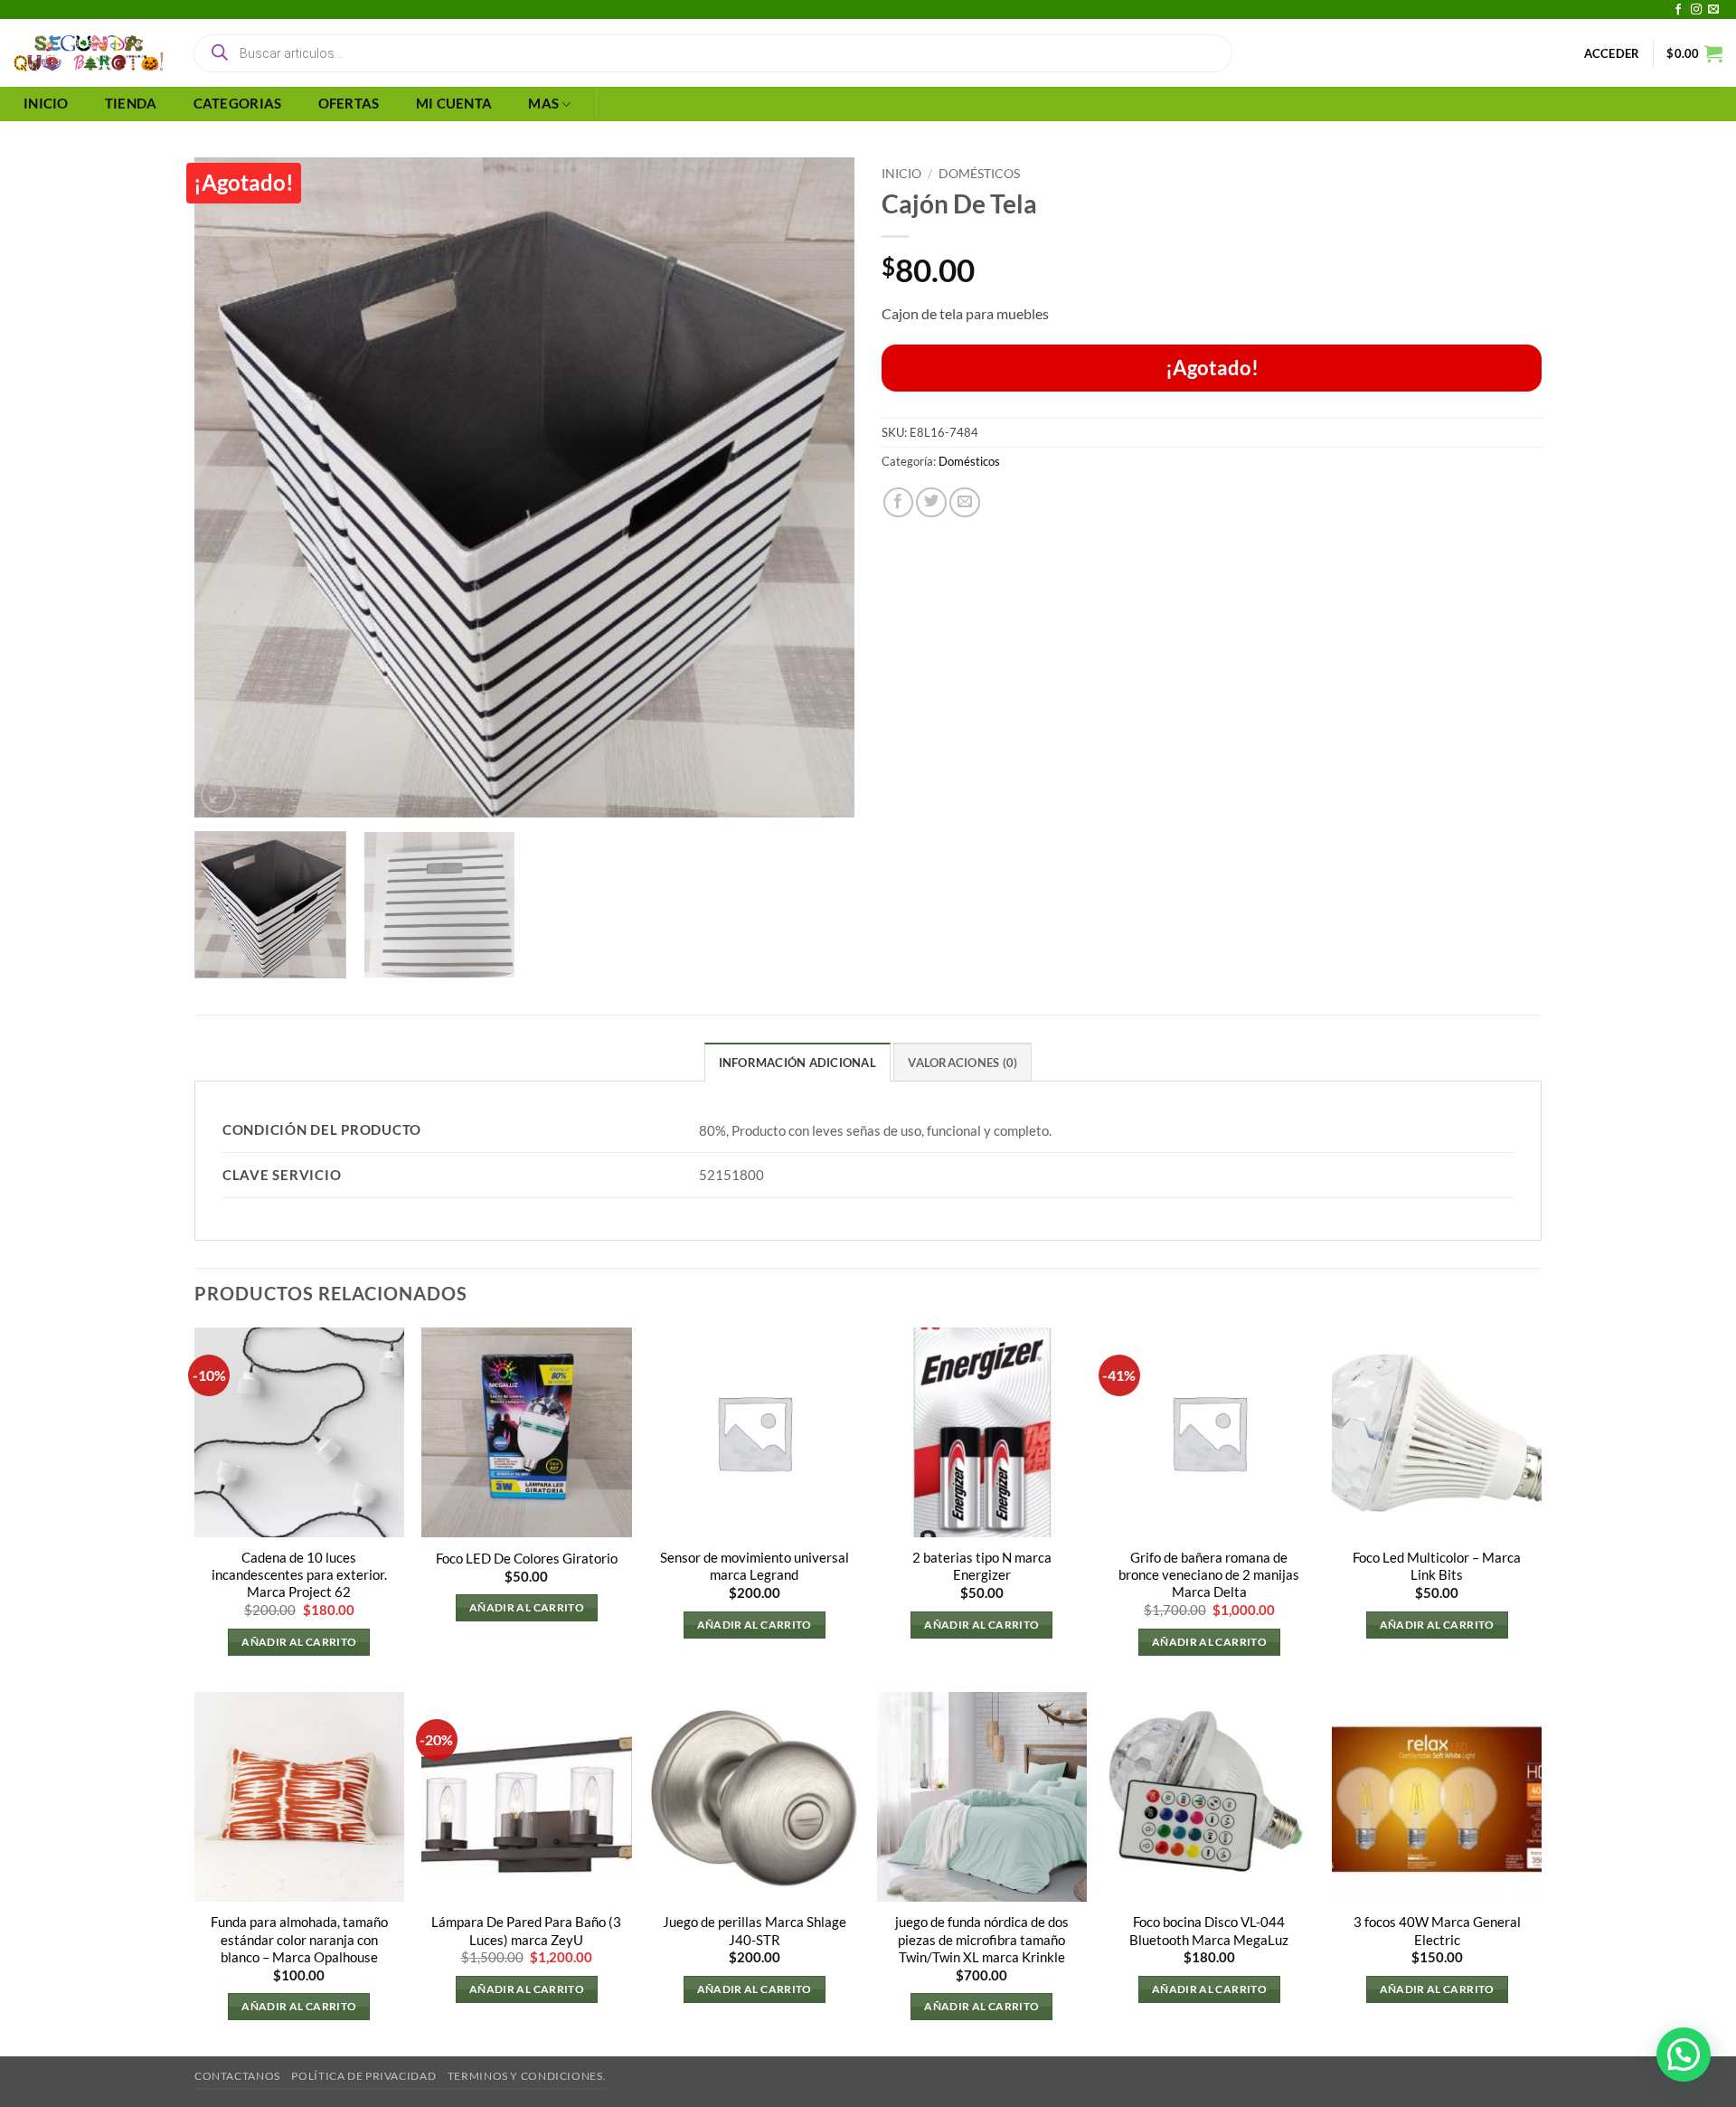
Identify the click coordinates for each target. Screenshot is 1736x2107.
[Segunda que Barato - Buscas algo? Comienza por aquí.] (89, 53)
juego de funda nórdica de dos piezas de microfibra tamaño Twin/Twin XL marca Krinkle (982, 1939)
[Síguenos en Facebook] (1678, 10)
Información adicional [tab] (797, 1063)
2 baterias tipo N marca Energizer (982, 1566)
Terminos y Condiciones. (527, 2076)
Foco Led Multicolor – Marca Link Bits (1437, 1566)
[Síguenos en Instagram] (1696, 10)
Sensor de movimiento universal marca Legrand (755, 1566)
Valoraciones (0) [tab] (962, 1063)
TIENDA (131, 104)
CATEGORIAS (238, 104)
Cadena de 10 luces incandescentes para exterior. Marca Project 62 (299, 1575)
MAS (543, 104)
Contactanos (237, 2076)
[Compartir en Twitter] (931, 503)
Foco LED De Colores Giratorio (527, 1559)
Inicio (901, 173)
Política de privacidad (363, 2076)
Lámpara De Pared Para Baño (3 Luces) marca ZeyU (526, 1931)
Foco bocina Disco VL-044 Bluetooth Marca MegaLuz (1209, 1931)
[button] (1612, 53)
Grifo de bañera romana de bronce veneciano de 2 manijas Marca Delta (1209, 1575)
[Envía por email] (965, 503)
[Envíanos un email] (1713, 10)
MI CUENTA (454, 104)
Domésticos (979, 173)
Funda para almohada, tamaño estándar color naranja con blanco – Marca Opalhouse (299, 1939)
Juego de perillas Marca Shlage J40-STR (755, 1931)
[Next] (818, 487)
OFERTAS (349, 104)
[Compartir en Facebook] (899, 503)
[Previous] (231, 487)
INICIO (46, 104)
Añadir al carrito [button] (299, 1642)
